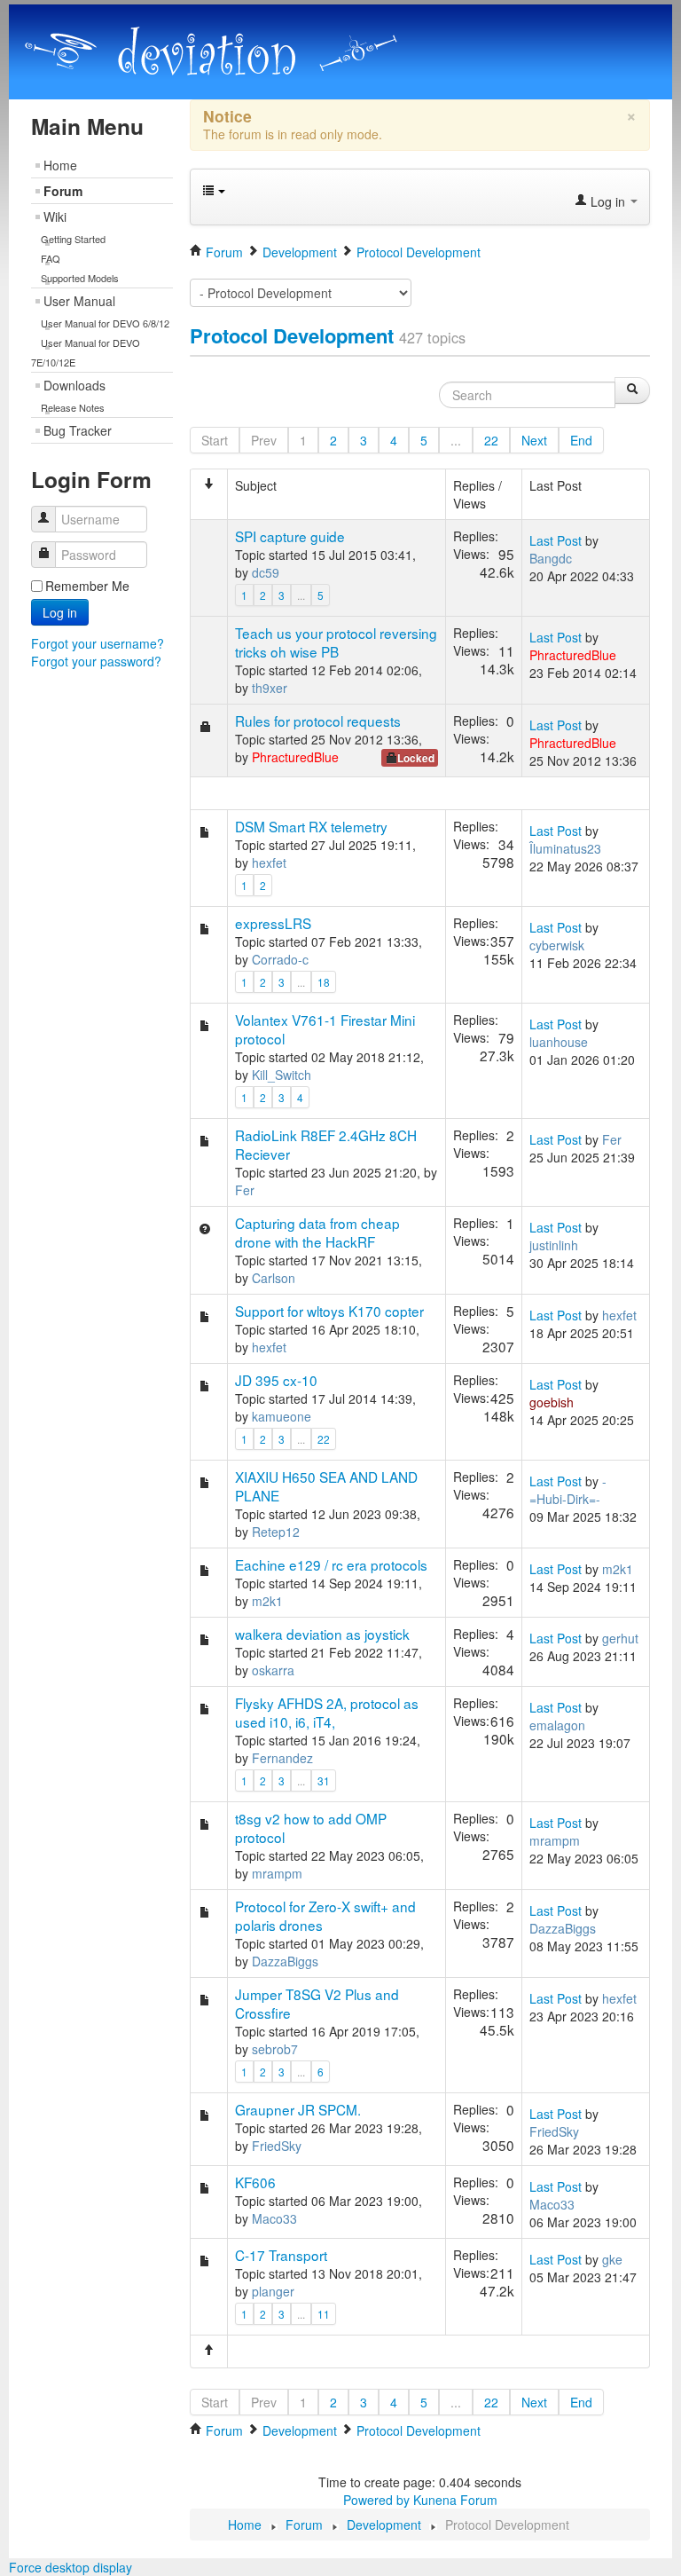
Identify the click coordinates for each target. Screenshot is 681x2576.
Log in (60, 612)
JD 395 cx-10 (276, 1380)
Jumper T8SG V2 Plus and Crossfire (317, 2003)
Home (60, 165)
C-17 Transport (281, 2255)
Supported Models (80, 278)
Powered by (376, 2500)
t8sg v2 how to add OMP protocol (311, 1828)
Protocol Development (292, 335)
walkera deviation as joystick (322, 1634)
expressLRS (273, 923)
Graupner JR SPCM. (298, 2109)
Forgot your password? (96, 661)
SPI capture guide (290, 536)
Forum (63, 191)
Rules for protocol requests (318, 721)
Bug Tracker (78, 430)
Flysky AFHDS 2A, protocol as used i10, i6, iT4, (327, 1712)
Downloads (74, 385)
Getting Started (73, 239)
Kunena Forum (455, 2500)
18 (324, 982)
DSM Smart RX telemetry (311, 826)
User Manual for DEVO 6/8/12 (105, 323)
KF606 (255, 2182)
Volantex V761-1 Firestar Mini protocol (325, 1029)
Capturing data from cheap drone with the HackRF (317, 1232)
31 (324, 1780)
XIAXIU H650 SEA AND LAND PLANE (326, 1486)
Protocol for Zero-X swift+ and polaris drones (325, 1915)
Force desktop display (70, 2567)
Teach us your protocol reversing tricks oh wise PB (336, 642)
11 (324, 2314)
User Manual (79, 301)
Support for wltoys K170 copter (329, 1311)
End (581, 440)
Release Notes (73, 407)
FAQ (51, 258)
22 (491, 440)
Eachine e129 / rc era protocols (331, 1564)
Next (534, 440)
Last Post (556, 540)
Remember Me (87, 586)
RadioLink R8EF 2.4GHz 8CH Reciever (326, 1144)
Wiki (55, 217)
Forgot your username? (98, 643)
